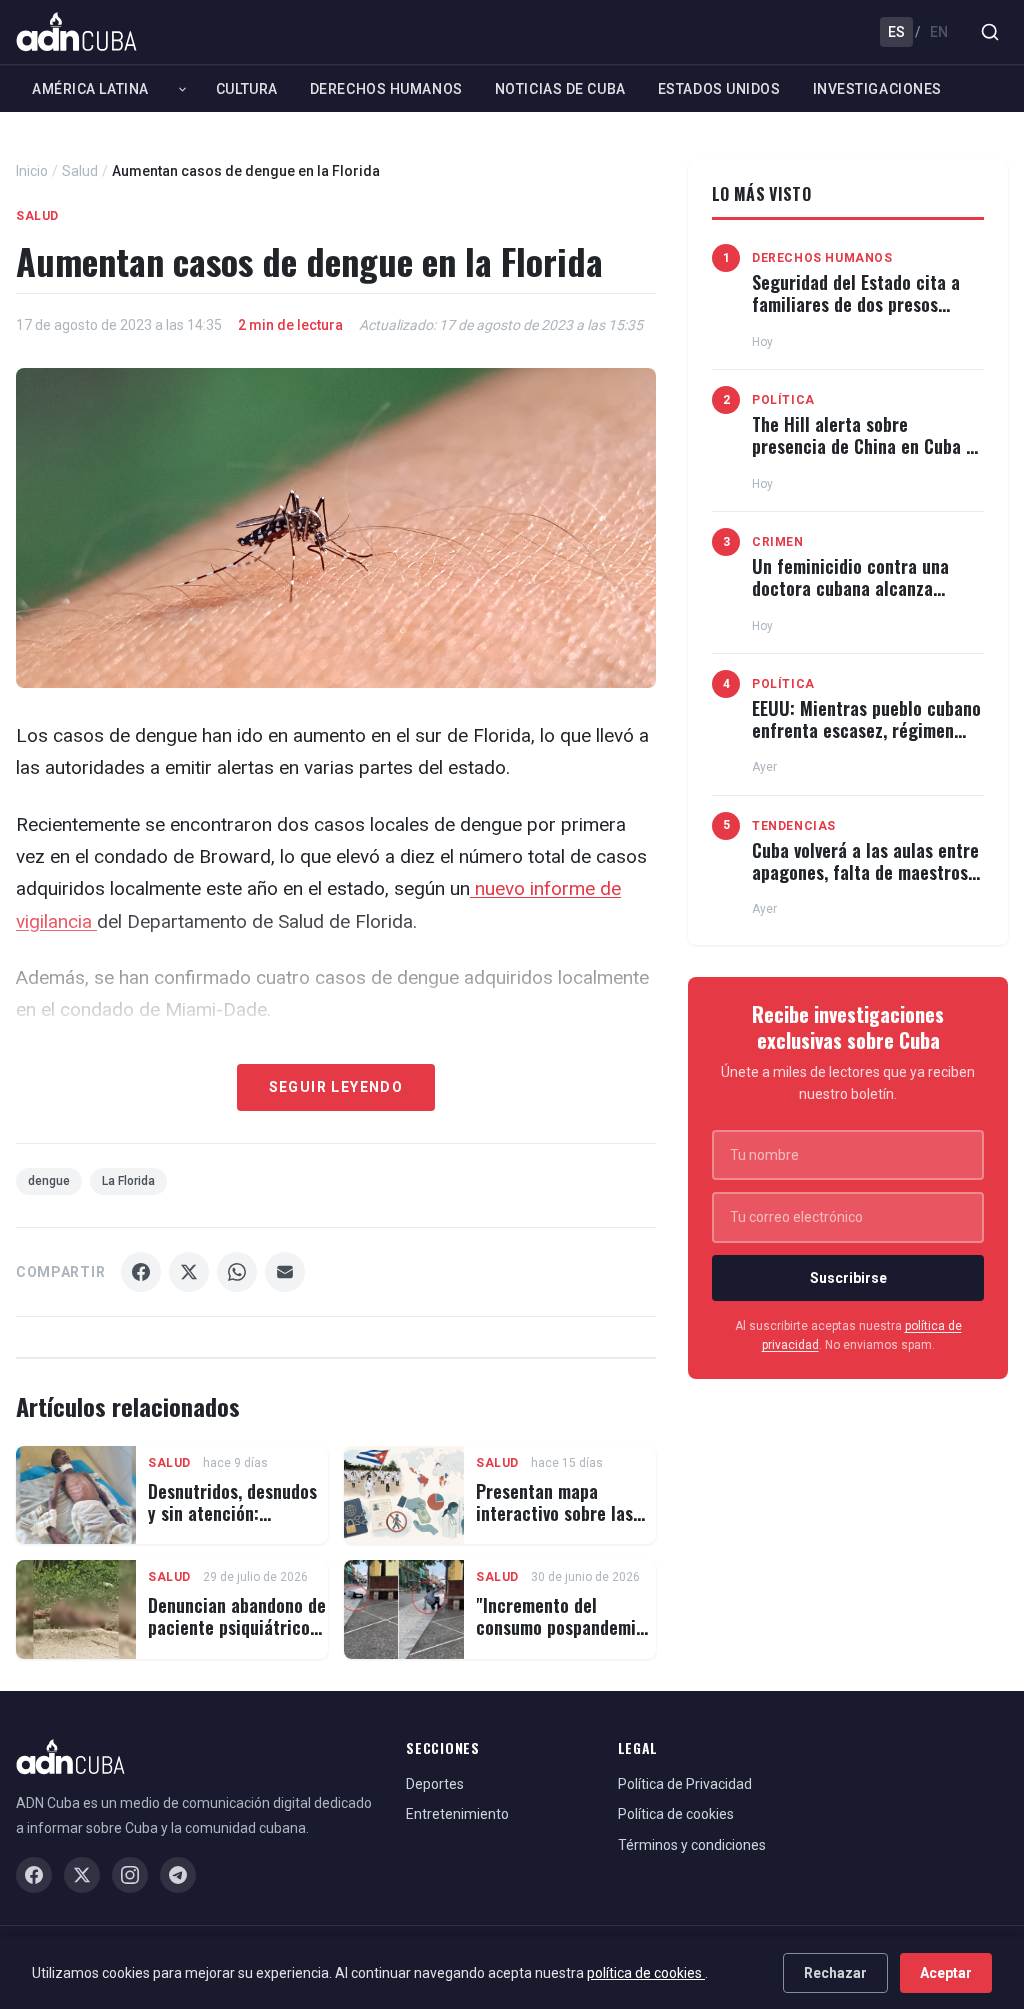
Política (783, 400)
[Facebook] (34, 1875)
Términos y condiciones (692, 1845)
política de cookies (646, 1973)
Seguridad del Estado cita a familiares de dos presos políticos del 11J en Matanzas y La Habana (862, 314)
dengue (49, 1181)
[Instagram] (130, 1875)
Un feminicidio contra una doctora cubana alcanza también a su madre (850, 587)
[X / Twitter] (82, 1875)
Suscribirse (848, 1278)
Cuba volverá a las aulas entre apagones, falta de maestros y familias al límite (866, 871)
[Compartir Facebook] (141, 1272)
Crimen (778, 542)
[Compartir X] (189, 1272)
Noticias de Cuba (560, 89)
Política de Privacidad (685, 1784)
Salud (80, 171)
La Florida (128, 1181)
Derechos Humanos (386, 89)
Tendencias (794, 826)
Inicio (32, 171)
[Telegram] (178, 1875)
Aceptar (946, 1973)
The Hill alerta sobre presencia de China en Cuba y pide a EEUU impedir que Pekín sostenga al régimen (867, 456)
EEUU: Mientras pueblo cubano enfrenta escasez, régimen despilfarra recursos (866, 729)
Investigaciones (877, 89)
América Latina (90, 89)
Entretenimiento (457, 1814)
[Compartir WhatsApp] (237, 1272)
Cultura (247, 89)
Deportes (435, 1784)
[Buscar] (990, 32)
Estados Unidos (719, 89)
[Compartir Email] (285, 1272)
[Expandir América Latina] (182, 89)
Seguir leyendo (336, 1087)
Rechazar (835, 1973)
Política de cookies (676, 1814)
